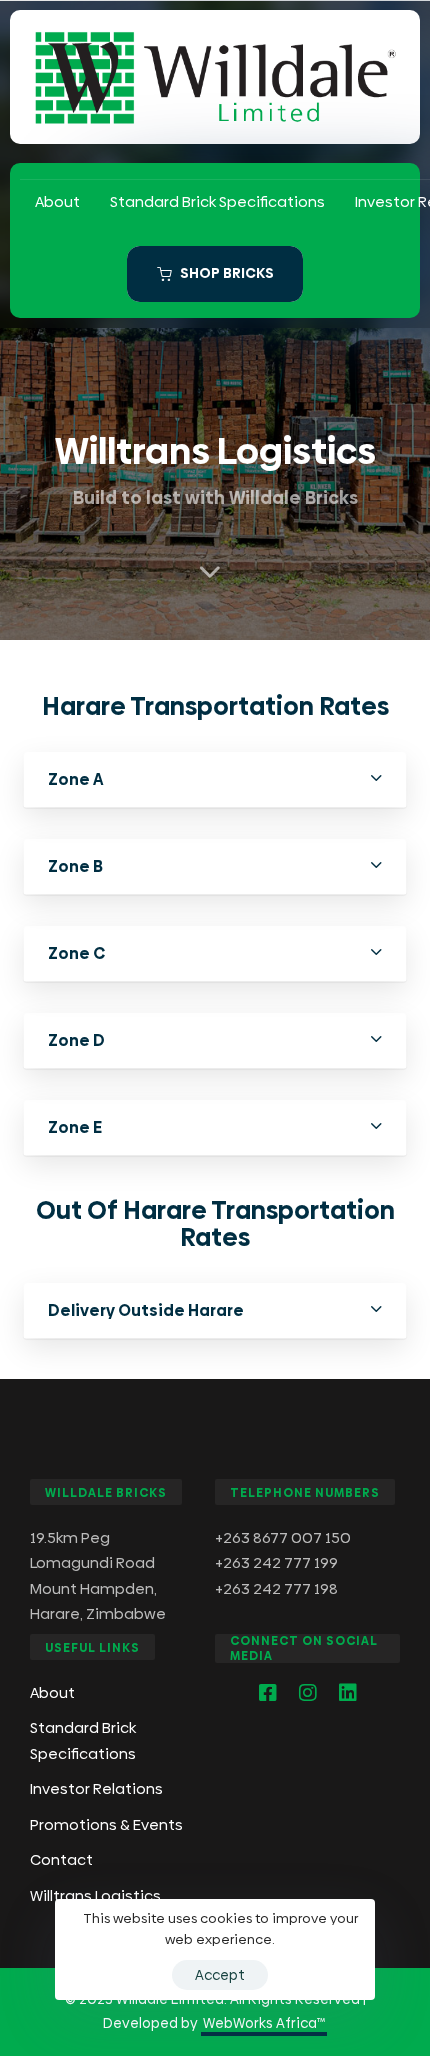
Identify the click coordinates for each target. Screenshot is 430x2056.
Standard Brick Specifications (217, 201)
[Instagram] (308, 1693)
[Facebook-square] (268, 1693)
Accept (220, 1975)
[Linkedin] (348, 1693)
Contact (61, 1859)
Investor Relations (96, 1788)
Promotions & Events (106, 1824)
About (57, 201)
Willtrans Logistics (95, 1895)
